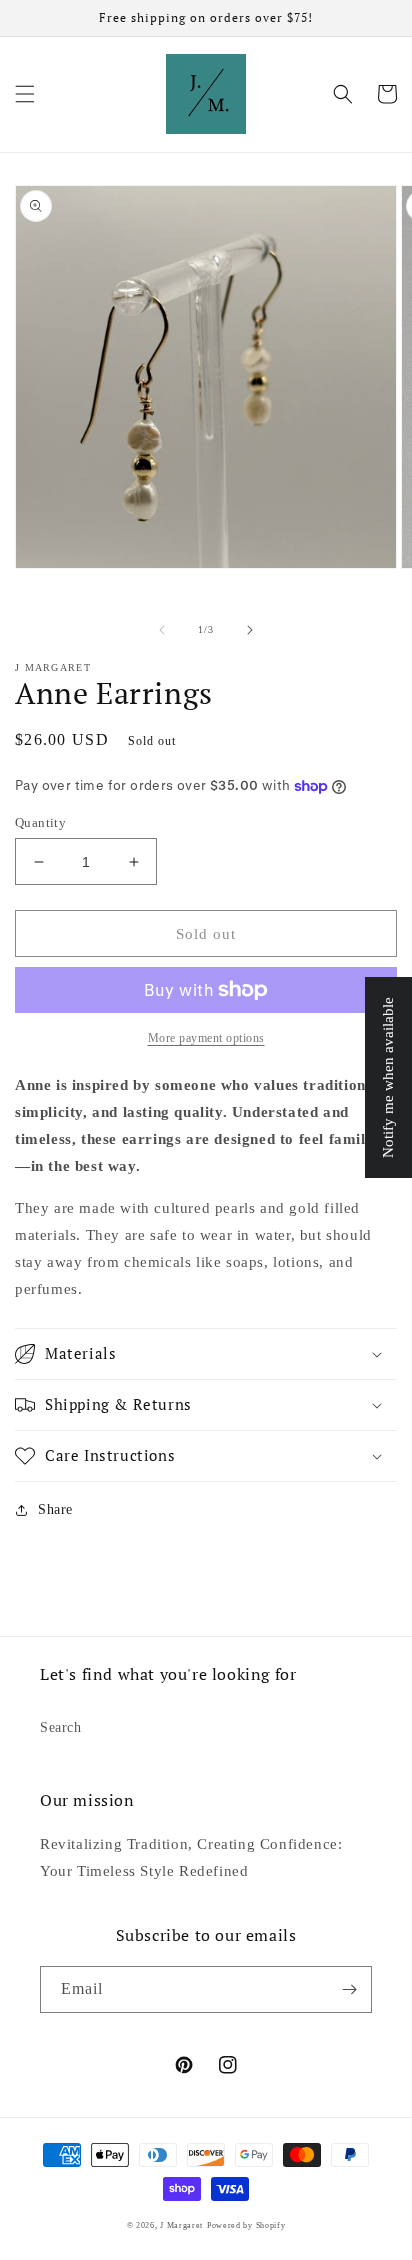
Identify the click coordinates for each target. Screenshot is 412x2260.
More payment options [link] (206, 1038)
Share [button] (55, 1509)
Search (61, 1727)
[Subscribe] (349, 1989)
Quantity (40, 822)
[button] (25, 94)
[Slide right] (250, 630)
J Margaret (181, 2225)
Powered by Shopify (246, 2225)
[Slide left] (162, 630)
